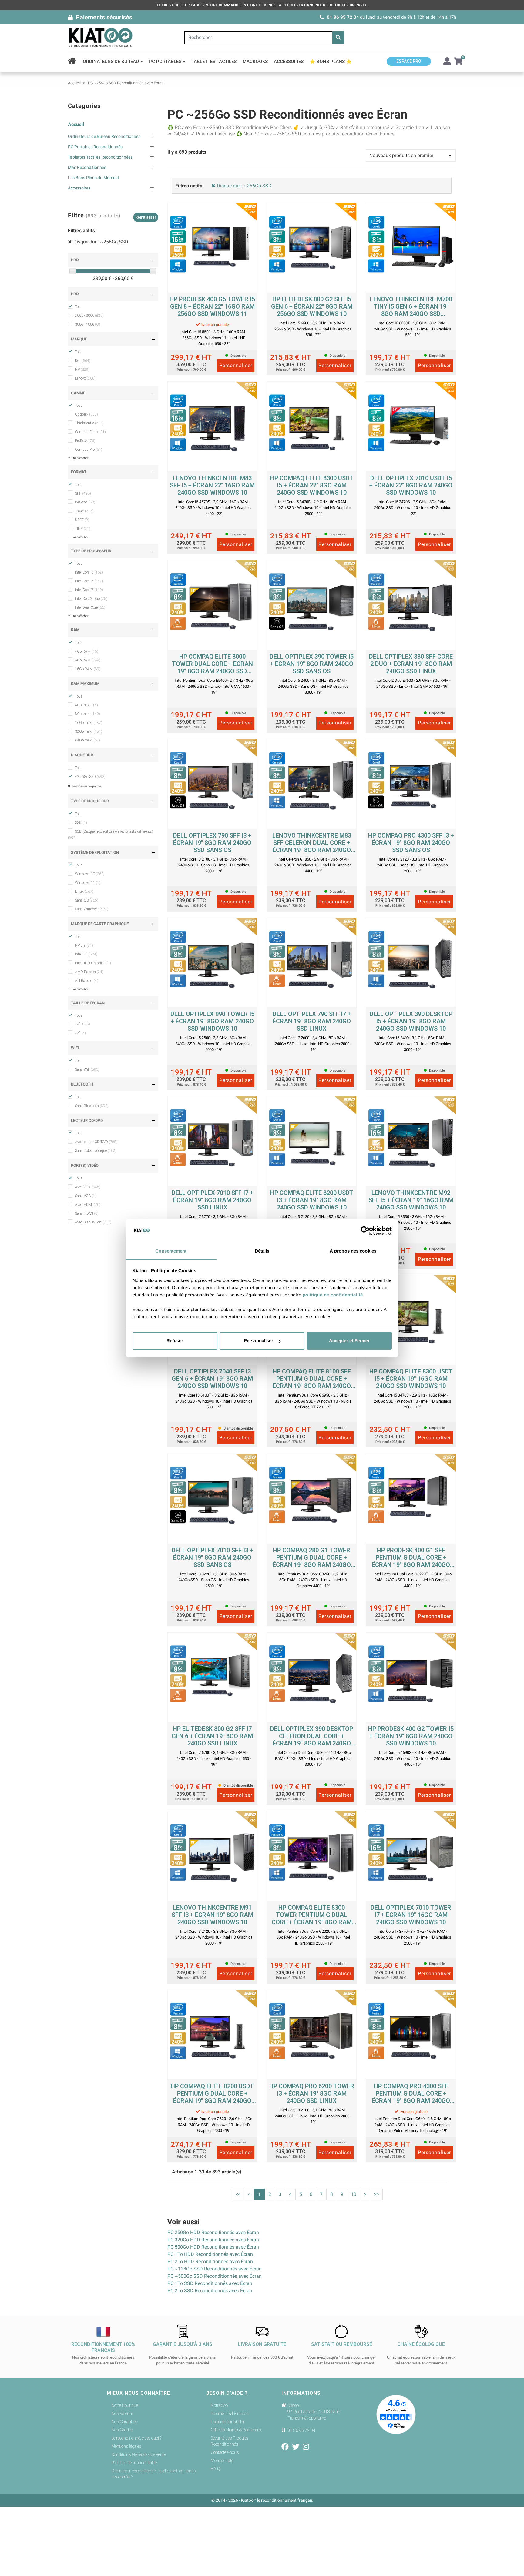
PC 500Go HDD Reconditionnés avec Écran (213, 2247)
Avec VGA (88, 1187)
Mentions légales (126, 2446)
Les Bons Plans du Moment (94, 178)
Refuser (175, 1341)
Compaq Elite (90, 432)
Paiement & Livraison (230, 2414)
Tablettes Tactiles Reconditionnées (100, 157)
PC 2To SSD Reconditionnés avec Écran (210, 2291)
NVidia (84, 945)
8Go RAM (88, 660)
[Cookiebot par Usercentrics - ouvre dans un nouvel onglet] (365, 1231)
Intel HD (86, 954)
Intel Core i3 (89, 572)
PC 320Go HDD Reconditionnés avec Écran (213, 2240)
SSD (81, 823)
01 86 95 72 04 (343, 17)
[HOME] (74, 62)
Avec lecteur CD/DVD (96, 1142)
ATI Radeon (87, 981)
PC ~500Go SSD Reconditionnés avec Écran (215, 2276)
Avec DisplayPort (93, 1222)
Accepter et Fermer (349, 1341)
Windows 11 (88, 883)
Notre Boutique (125, 2405)
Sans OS (87, 900)
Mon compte (222, 2461)
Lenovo (85, 378)
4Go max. (86, 705)
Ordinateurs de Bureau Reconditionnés (104, 136)
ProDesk (85, 441)
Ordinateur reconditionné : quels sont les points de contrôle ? (154, 2474)
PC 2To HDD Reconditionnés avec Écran (210, 2262)
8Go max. (87, 714)
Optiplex (86, 414)
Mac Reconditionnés (87, 167)
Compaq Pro (89, 450)
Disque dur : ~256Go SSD (101, 242)
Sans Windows (92, 909)
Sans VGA (86, 1196)
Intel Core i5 (89, 581)
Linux (84, 892)
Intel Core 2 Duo (91, 599)
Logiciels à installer (228, 2422)
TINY (83, 529)
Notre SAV (220, 2405)
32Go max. (89, 731)
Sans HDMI (87, 1213)
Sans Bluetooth (92, 1106)
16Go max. (89, 723)
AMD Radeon (89, 972)
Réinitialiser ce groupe (86, 786)
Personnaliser (259, 1341)
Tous (79, 307)
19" (82, 1024)
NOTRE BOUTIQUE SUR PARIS (341, 5)
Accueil (76, 124)
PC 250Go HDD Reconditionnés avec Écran (213, 2232)
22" (80, 1033)
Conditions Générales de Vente (138, 2454)
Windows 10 (90, 874)
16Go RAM (88, 669)
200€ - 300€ (89, 316)
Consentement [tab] (171, 1251)
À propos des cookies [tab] (353, 1251)
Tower (84, 511)
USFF (82, 520)
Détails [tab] (262, 1251)
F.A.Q (215, 2469)
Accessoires (79, 188)
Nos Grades (122, 2430)
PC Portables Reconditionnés (95, 147)
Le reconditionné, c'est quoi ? (136, 2438)
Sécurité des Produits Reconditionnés (230, 2441)
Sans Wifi (87, 1069)
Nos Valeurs (122, 2414)
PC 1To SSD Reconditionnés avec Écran (210, 2283)
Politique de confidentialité (134, 2463)
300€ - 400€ (88, 324)
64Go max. (87, 740)
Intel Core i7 (89, 590)
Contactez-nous (225, 2452)
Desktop (85, 502)
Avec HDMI (88, 1205)
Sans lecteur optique (96, 1151)
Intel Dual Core (90, 607)
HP (82, 370)
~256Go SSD (90, 777)
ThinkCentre (89, 423)
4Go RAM (87, 651)
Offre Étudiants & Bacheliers (236, 2430)
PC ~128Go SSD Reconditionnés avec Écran (215, 2269)
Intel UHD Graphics (93, 963)
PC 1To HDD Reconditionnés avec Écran (210, 2254)
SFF (83, 493)
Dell (83, 361)
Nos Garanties (124, 2422)
